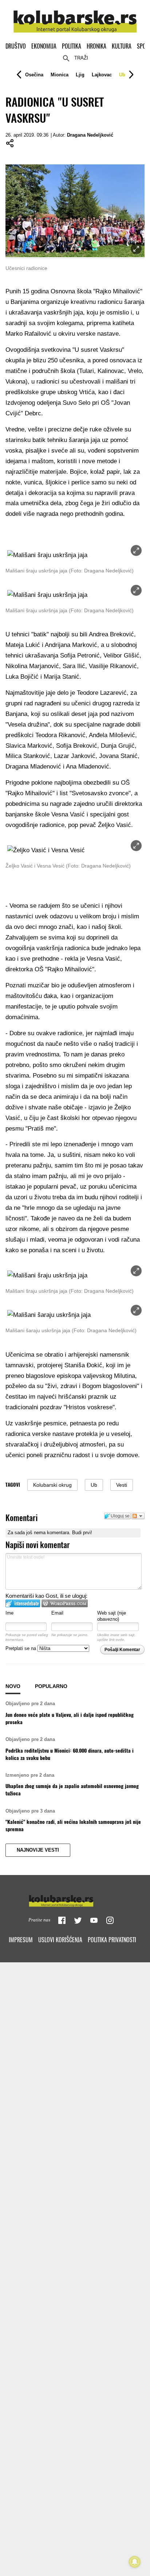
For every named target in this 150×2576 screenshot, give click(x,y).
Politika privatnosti (112, 1940)
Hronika (96, 46)
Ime (9, 1613)
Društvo (16, 46)
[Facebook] (62, 1920)
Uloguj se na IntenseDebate (23, 1603)
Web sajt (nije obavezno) (112, 1616)
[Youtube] (94, 1920)
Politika (72, 46)
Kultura (122, 46)
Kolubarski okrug (52, 1485)
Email (57, 1613)
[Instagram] (110, 1920)
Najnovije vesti (38, 1850)
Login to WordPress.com (65, 1603)
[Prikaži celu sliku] (136, 550)
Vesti (122, 1485)
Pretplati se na (21, 1648)
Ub (122, 75)
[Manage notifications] (135, 2562)
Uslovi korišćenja (60, 1940)
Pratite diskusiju (138, 1516)
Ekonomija (44, 46)
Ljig (80, 75)
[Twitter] (78, 1920)
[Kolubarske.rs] (75, 17)
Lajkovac (102, 75)
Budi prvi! (82, 1533)
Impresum (21, 1940)
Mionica (60, 75)
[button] (34, 75)
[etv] (75, 1899)
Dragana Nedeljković (90, 135)
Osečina (34, 75)
